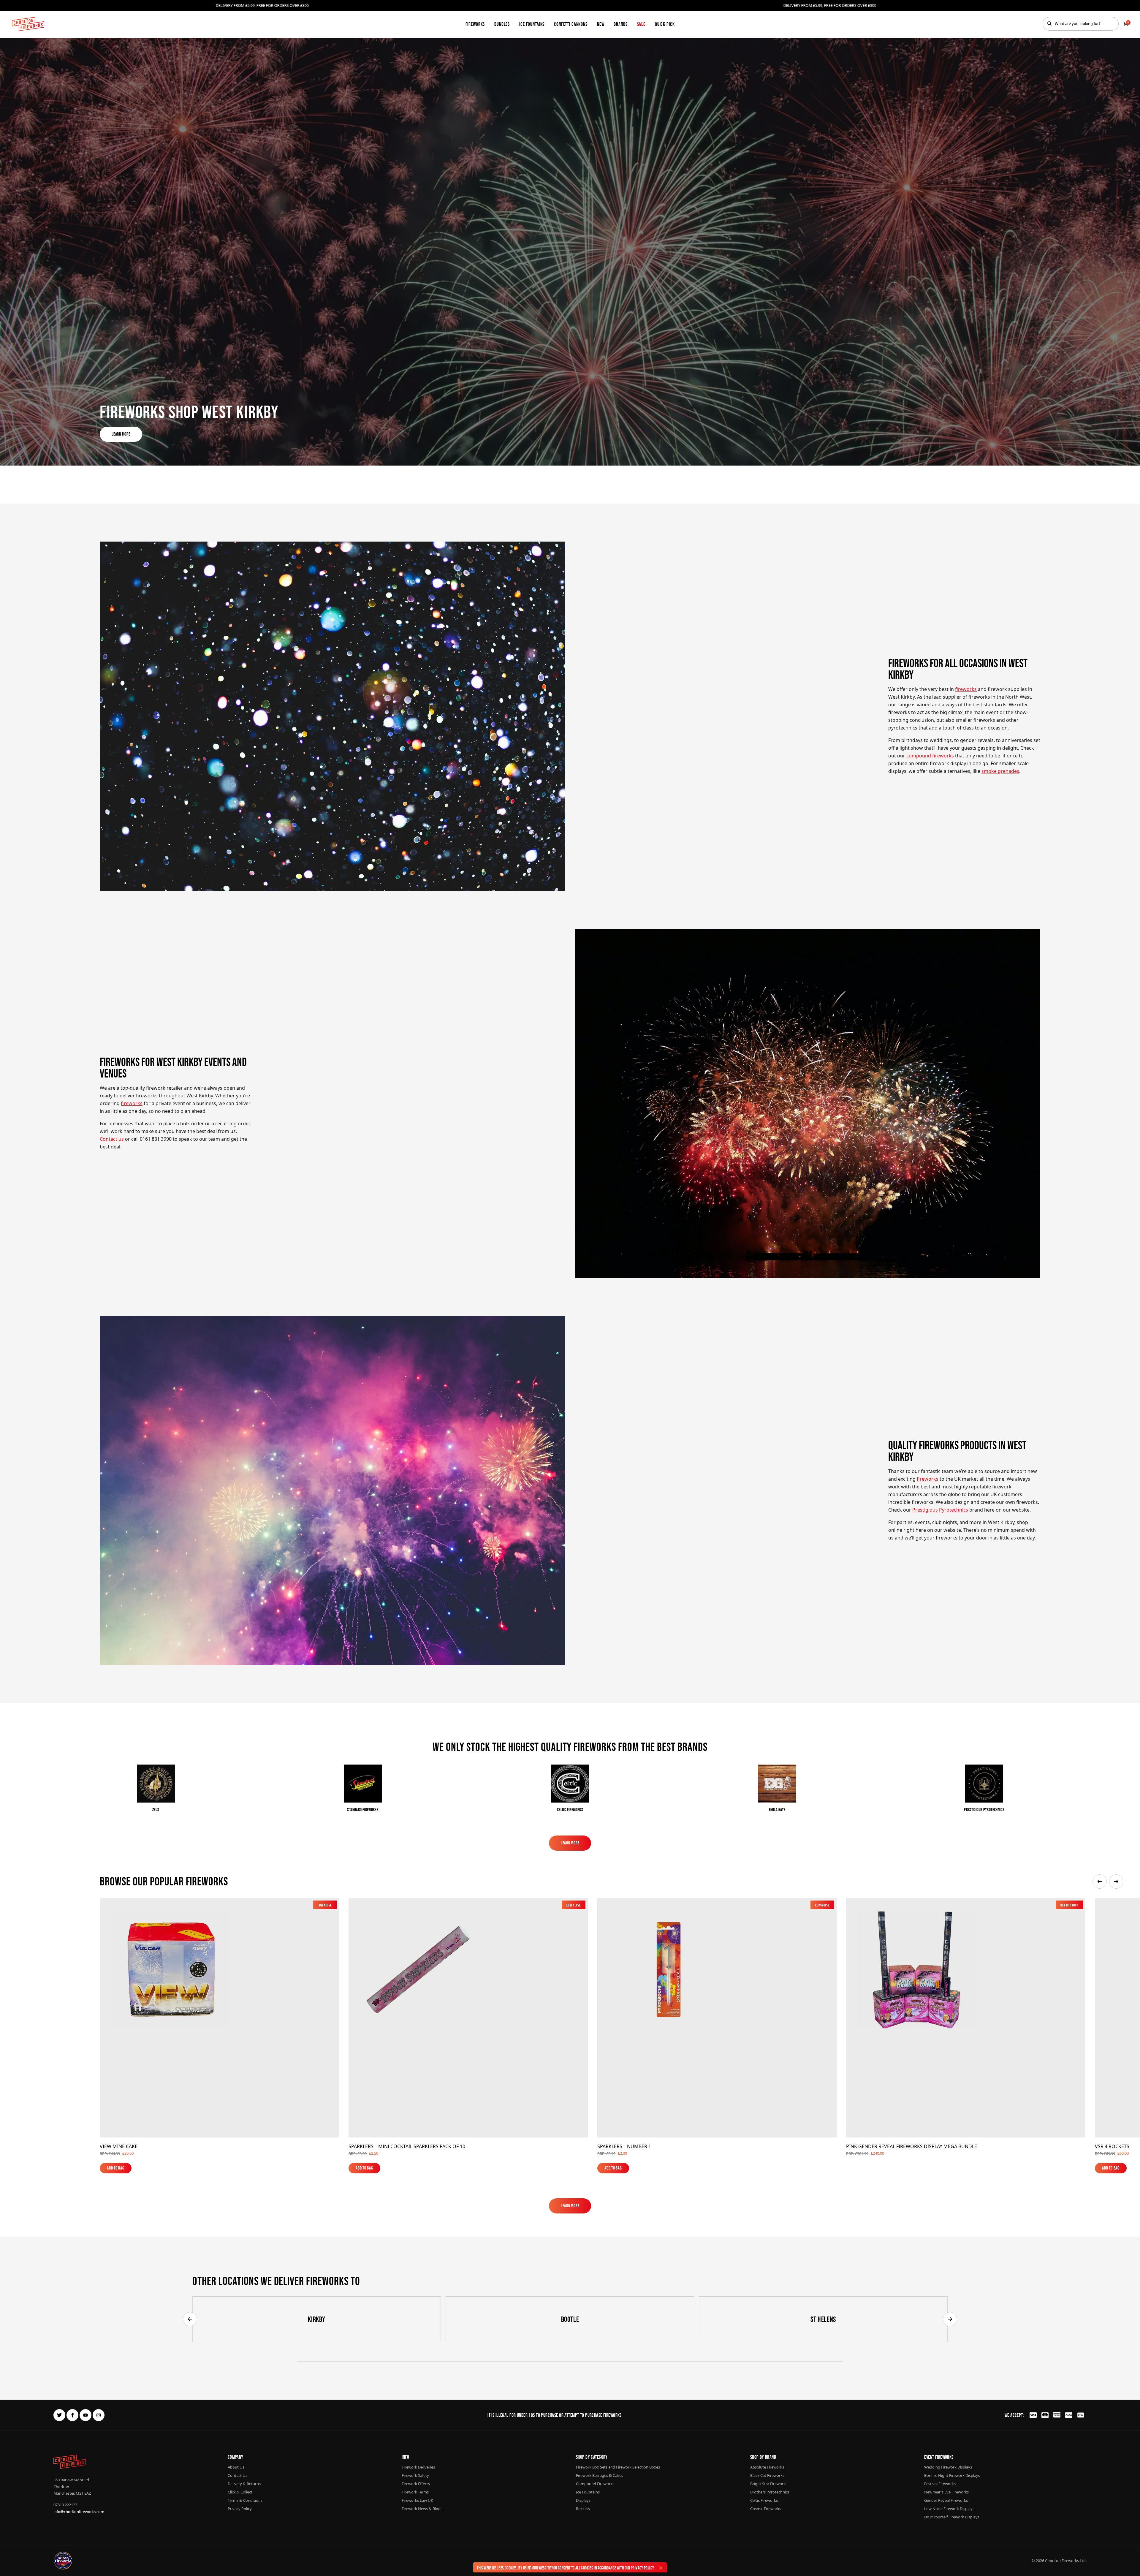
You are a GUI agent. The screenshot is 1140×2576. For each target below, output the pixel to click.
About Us (236, 2467)
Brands (620, 24)
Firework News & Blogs (422, 2509)
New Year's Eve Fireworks (946, 2492)
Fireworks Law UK (417, 2500)
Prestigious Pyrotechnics (940, 1510)
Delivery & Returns (244, 2484)
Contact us (112, 1139)
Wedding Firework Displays (948, 2467)
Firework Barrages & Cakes (600, 2475)
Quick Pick (665, 24)
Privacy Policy (642, 2568)
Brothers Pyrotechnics (770, 2492)
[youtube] (85, 2415)
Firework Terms (415, 2492)
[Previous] (190, 2319)
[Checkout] (1126, 24)
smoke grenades (1000, 771)
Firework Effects (416, 2484)
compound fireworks (930, 756)
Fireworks (475, 24)
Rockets (583, 2509)
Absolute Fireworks (767, 2467)
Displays (583, 2500)
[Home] (28, 24)
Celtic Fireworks (764, 2500)
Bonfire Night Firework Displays (952, 2475)
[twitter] (59, 2415)
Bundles (502, 24)
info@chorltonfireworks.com (79, 2512)
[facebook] (72, 2415)
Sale (641, 24)
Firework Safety (415, 2475)
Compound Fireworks (595, 2484)
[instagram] (99, 2415)
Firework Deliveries (418, 2467)
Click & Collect (240, 2492)
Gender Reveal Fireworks (946, 2500)
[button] (1100, 1882)
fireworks (966, 689)
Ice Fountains (532, 24)
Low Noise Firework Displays (949, 2509)
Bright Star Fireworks (769, 2484)
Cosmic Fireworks (766, 2509)
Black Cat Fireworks (767, 2475)
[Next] (950, 2319)
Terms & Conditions (245, 2500)
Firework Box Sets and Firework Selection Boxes (618, 2467)
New (601, 24)
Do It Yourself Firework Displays (952, 2517)
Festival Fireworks (940, 2484)
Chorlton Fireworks (1062, 2561)
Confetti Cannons (571, 24)
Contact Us (237, 2475)
